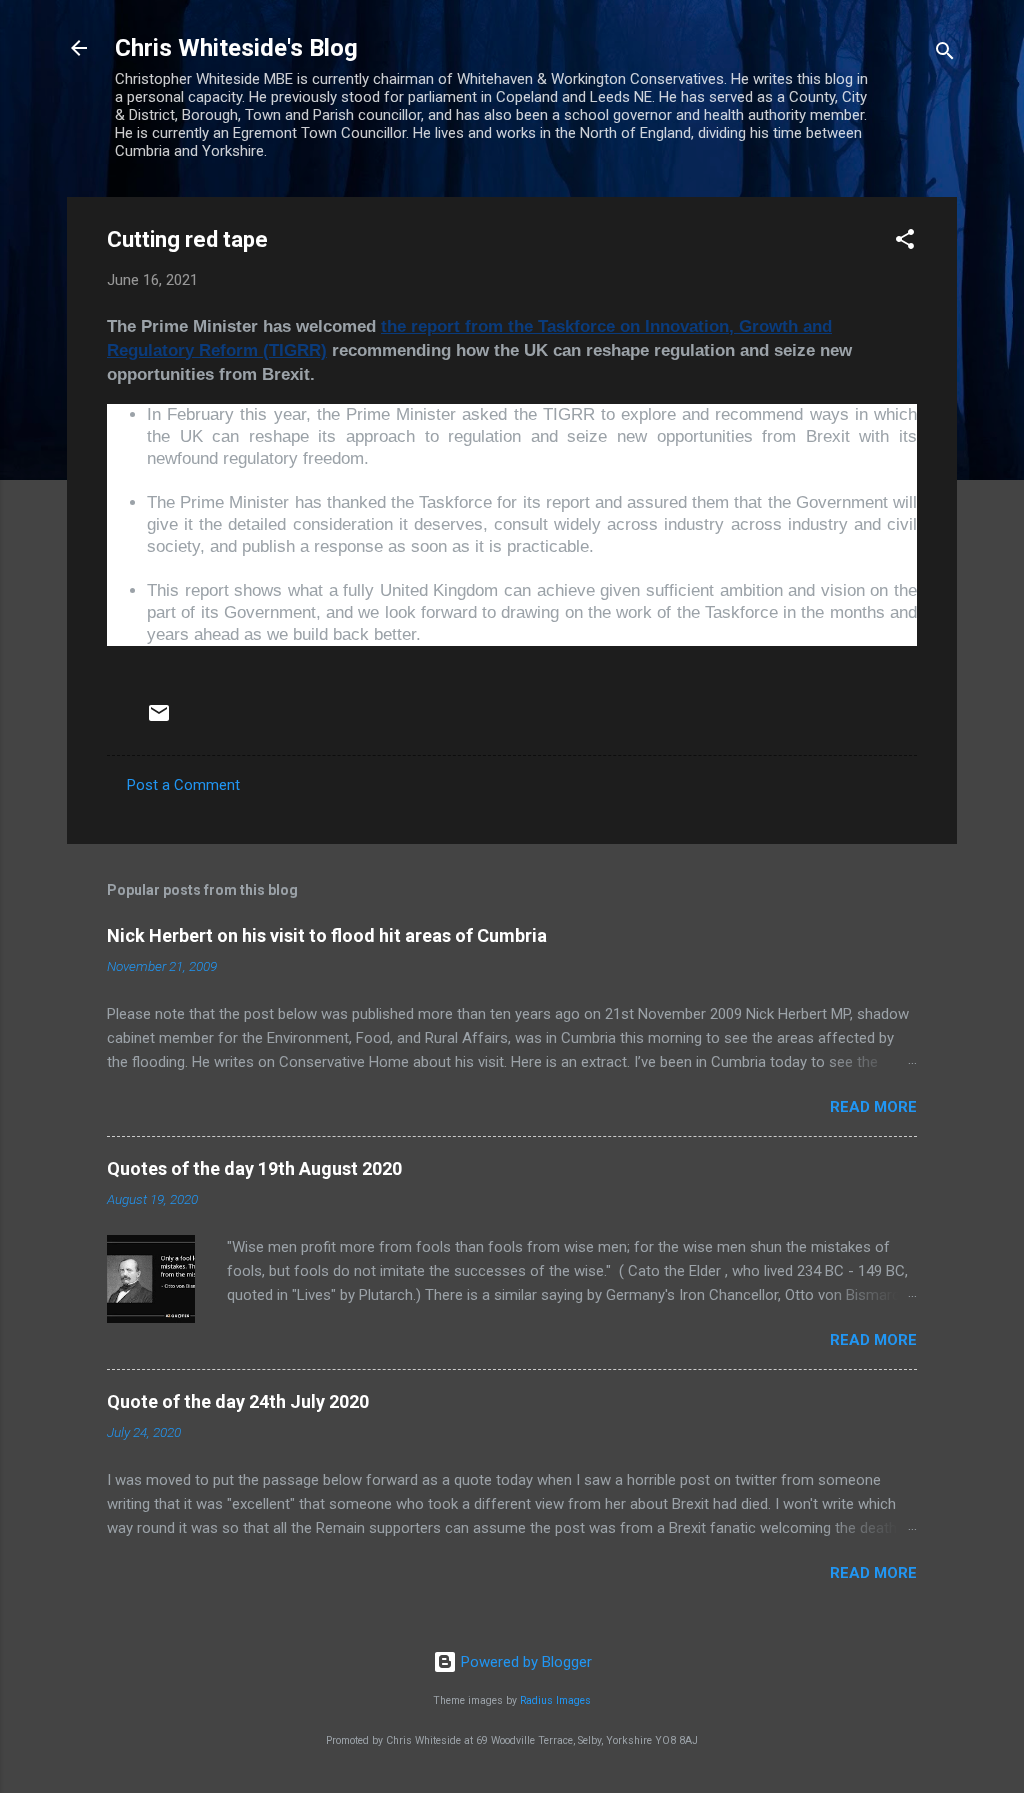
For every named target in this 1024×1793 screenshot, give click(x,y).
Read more (873, 1107)
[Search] (945, 54)
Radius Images (555, 1700)
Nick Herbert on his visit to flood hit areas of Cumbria (327, 935)
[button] (905, 242)
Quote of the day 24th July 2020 (238, 1401)
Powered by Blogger (524, 1662)
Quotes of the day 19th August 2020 (254, 1168)
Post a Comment (183, 785)
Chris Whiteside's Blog (236, 48)
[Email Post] (159, 720)
